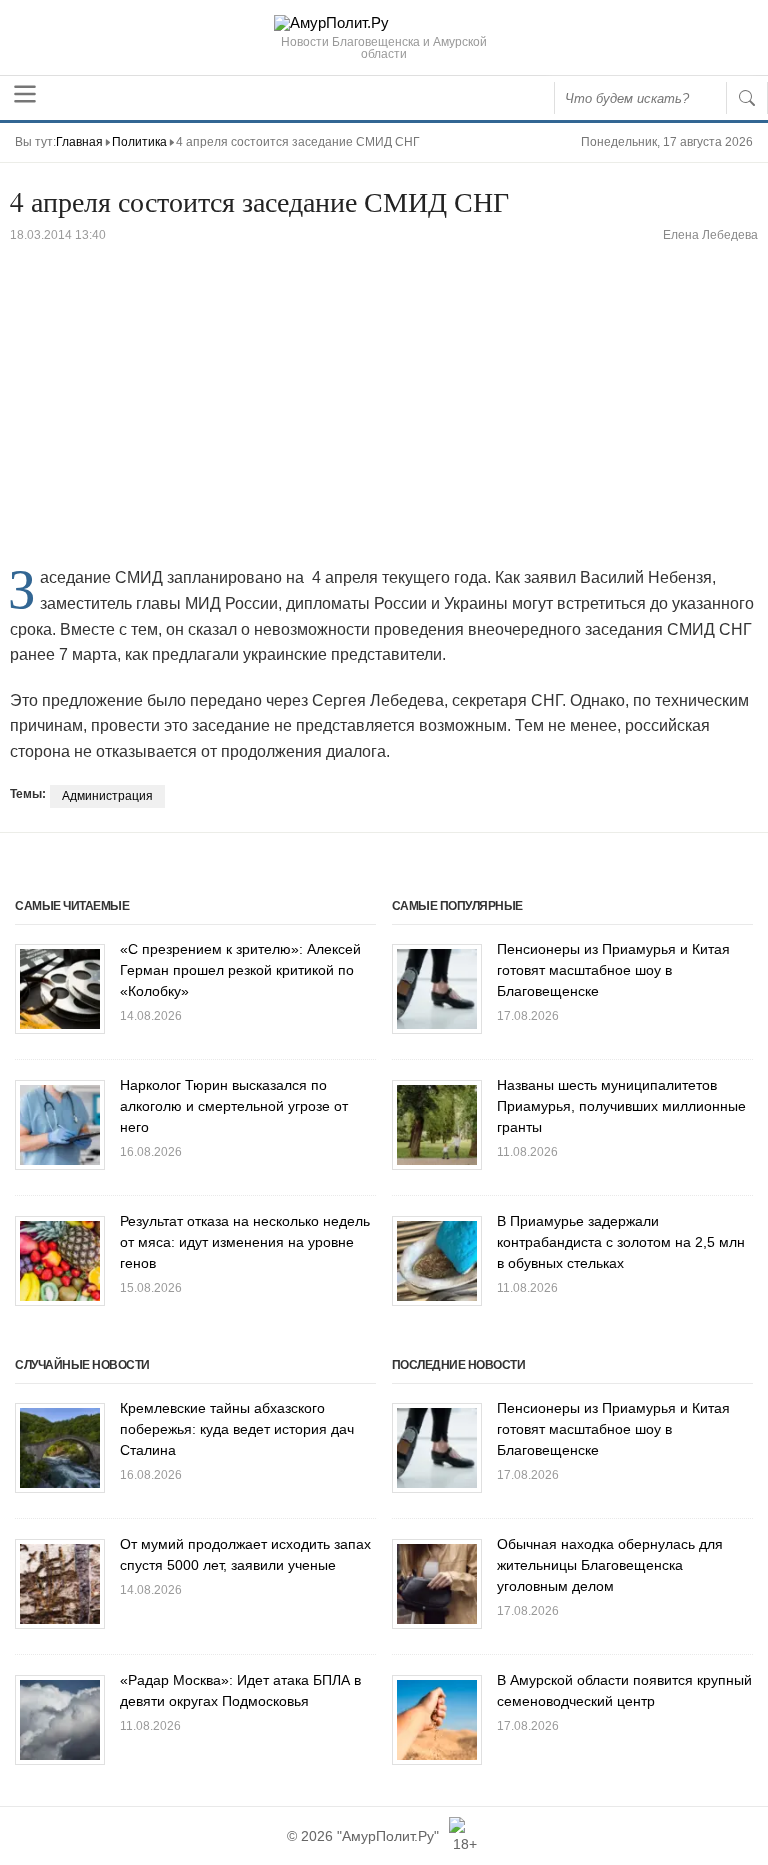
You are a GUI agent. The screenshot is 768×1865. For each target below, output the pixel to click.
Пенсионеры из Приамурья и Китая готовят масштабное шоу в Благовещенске (613, 970)
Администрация (107, 796)
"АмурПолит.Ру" (388, 1836)
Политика (139, 142)
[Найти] (747, 98)
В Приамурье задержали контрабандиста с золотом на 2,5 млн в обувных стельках (621, 1242)
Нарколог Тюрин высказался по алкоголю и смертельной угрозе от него (234, 1106)
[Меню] (25, 94)
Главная (79, 142)
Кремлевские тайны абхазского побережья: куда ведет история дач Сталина (237, 1429)
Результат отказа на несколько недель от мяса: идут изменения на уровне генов (245, 1242)
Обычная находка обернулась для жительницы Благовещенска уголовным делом (610, 1565)
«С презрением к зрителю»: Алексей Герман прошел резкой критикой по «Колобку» (240, 970)
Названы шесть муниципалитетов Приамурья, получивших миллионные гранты (621, 1106)
